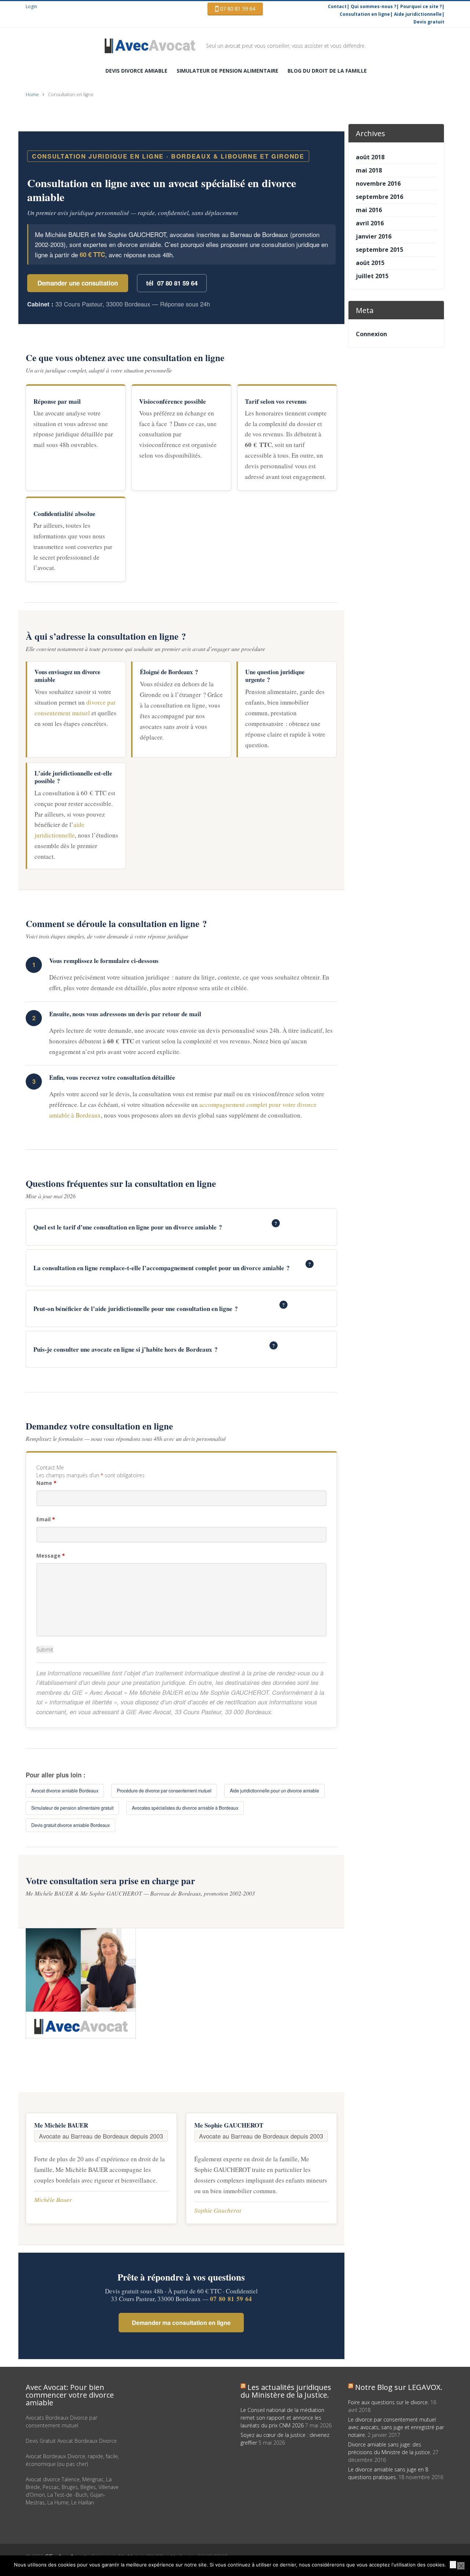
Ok (453, 2565)
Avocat (155, 46)
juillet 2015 (372, 276)
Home (32, 95)
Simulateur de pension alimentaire (227, 71)
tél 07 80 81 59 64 (172, 283)
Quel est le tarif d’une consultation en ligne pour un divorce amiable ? (155, 1226)
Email (46, 1519)
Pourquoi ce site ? (421, 6)
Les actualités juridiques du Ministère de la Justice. (286, 2391)
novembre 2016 (378, 184)
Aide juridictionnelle (418, 14)
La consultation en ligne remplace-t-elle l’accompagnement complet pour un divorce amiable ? (172, 1267)
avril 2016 (370, 223)
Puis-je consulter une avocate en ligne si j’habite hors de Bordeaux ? (154, 1348)
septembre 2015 (379, 250)
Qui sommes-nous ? (373, 6)
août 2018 (370, 157)
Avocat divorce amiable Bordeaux (65, 1791)
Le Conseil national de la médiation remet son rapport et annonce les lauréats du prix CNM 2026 (282, 2418)
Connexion (371, 334)
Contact (337, 6)
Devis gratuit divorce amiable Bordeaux (70, 1825)
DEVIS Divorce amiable (136, 71)
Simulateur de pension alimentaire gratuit (72, 1808)
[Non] (461, 2566)
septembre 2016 (379, 197)
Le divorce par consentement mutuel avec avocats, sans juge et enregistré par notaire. (396, 2427)
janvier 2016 (374, 236)
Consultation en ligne (365, 14)
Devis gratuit (429, 22)
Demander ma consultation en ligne (181, 2323)
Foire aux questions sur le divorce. (388, 2402)
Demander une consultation (78, 283)
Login (31, 6)
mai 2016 (369, 210)
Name (46, 1483)
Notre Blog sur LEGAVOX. (399, 2387)
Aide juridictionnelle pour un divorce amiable (274, 1791)
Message (51, 1556)
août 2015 (370, 263)
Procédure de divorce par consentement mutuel (164, 1791)
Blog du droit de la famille (327, 71)
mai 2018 (369, 170)
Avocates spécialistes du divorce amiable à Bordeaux (185, 1808)
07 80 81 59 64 (237, 9)
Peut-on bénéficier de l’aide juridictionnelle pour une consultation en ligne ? (159, 1307)
